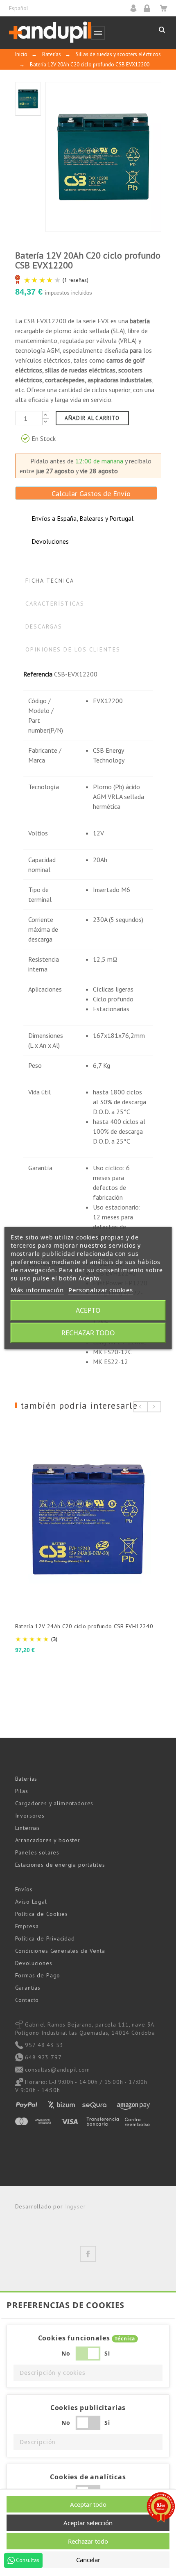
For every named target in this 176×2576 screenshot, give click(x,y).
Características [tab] (55, 604)
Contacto (27, 2000)
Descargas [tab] (44, 626)
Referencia (38, 674)
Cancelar (88, 2560)
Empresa (27, 1926)
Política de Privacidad (45, 1938)
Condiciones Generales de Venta (60, 1951)
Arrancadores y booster (48, 1840)
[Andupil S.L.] (50, 33)
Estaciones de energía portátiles (60, 1865)
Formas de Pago (38, 1975)
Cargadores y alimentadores (54, 1803)
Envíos (24, 1889)
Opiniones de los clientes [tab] (73, 649)
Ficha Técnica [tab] (50, 581)
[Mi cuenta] (136, 8)
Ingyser (76, 2206)
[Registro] (150, 8)
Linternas (28, 1828)
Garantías (28, 1988)
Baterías (26, 1779)
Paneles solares (37, 1852)
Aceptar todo (88, 2504)
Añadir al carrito (92, 418)
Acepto (88, 1310)
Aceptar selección (88, 2523)
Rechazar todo (88, 1333)
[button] (88, 2373)
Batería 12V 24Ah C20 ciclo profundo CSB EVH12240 (84, 1626)
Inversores (30, 1816)
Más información (37, 1290)
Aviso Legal (31, 1902)
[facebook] (88, 2254)
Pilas (22, 1791)
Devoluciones (34, 1963)
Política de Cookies (42, 1914)
